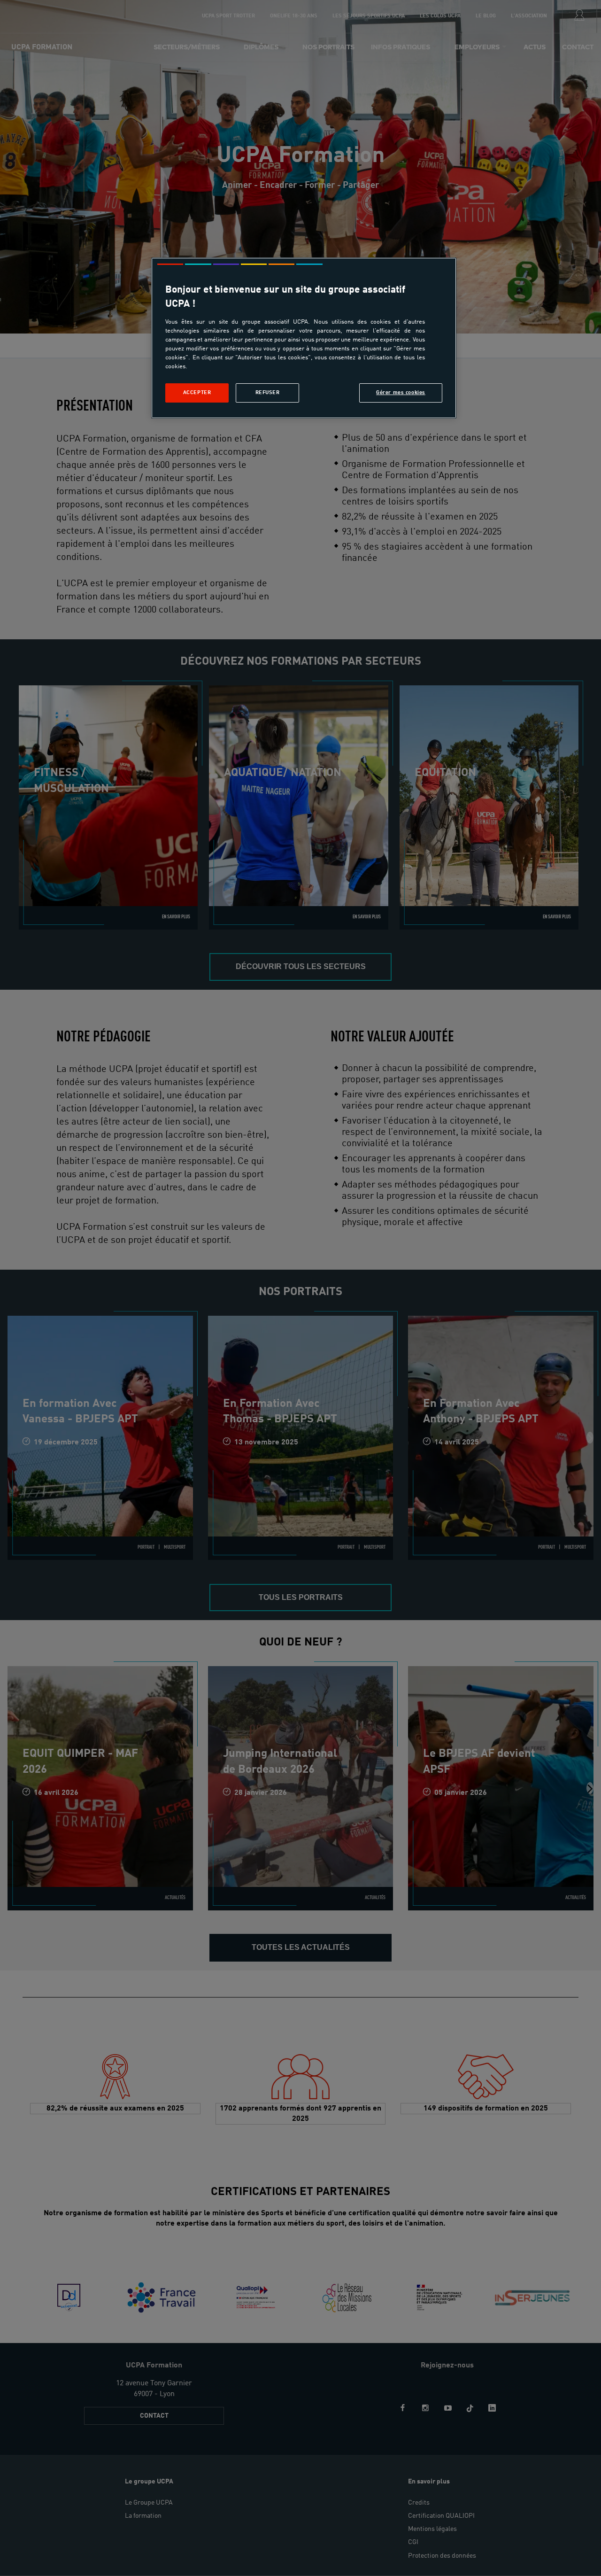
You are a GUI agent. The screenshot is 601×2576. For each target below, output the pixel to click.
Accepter (197, 393)
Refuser (268, 393)
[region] (304, 338)
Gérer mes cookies (401, 393)
